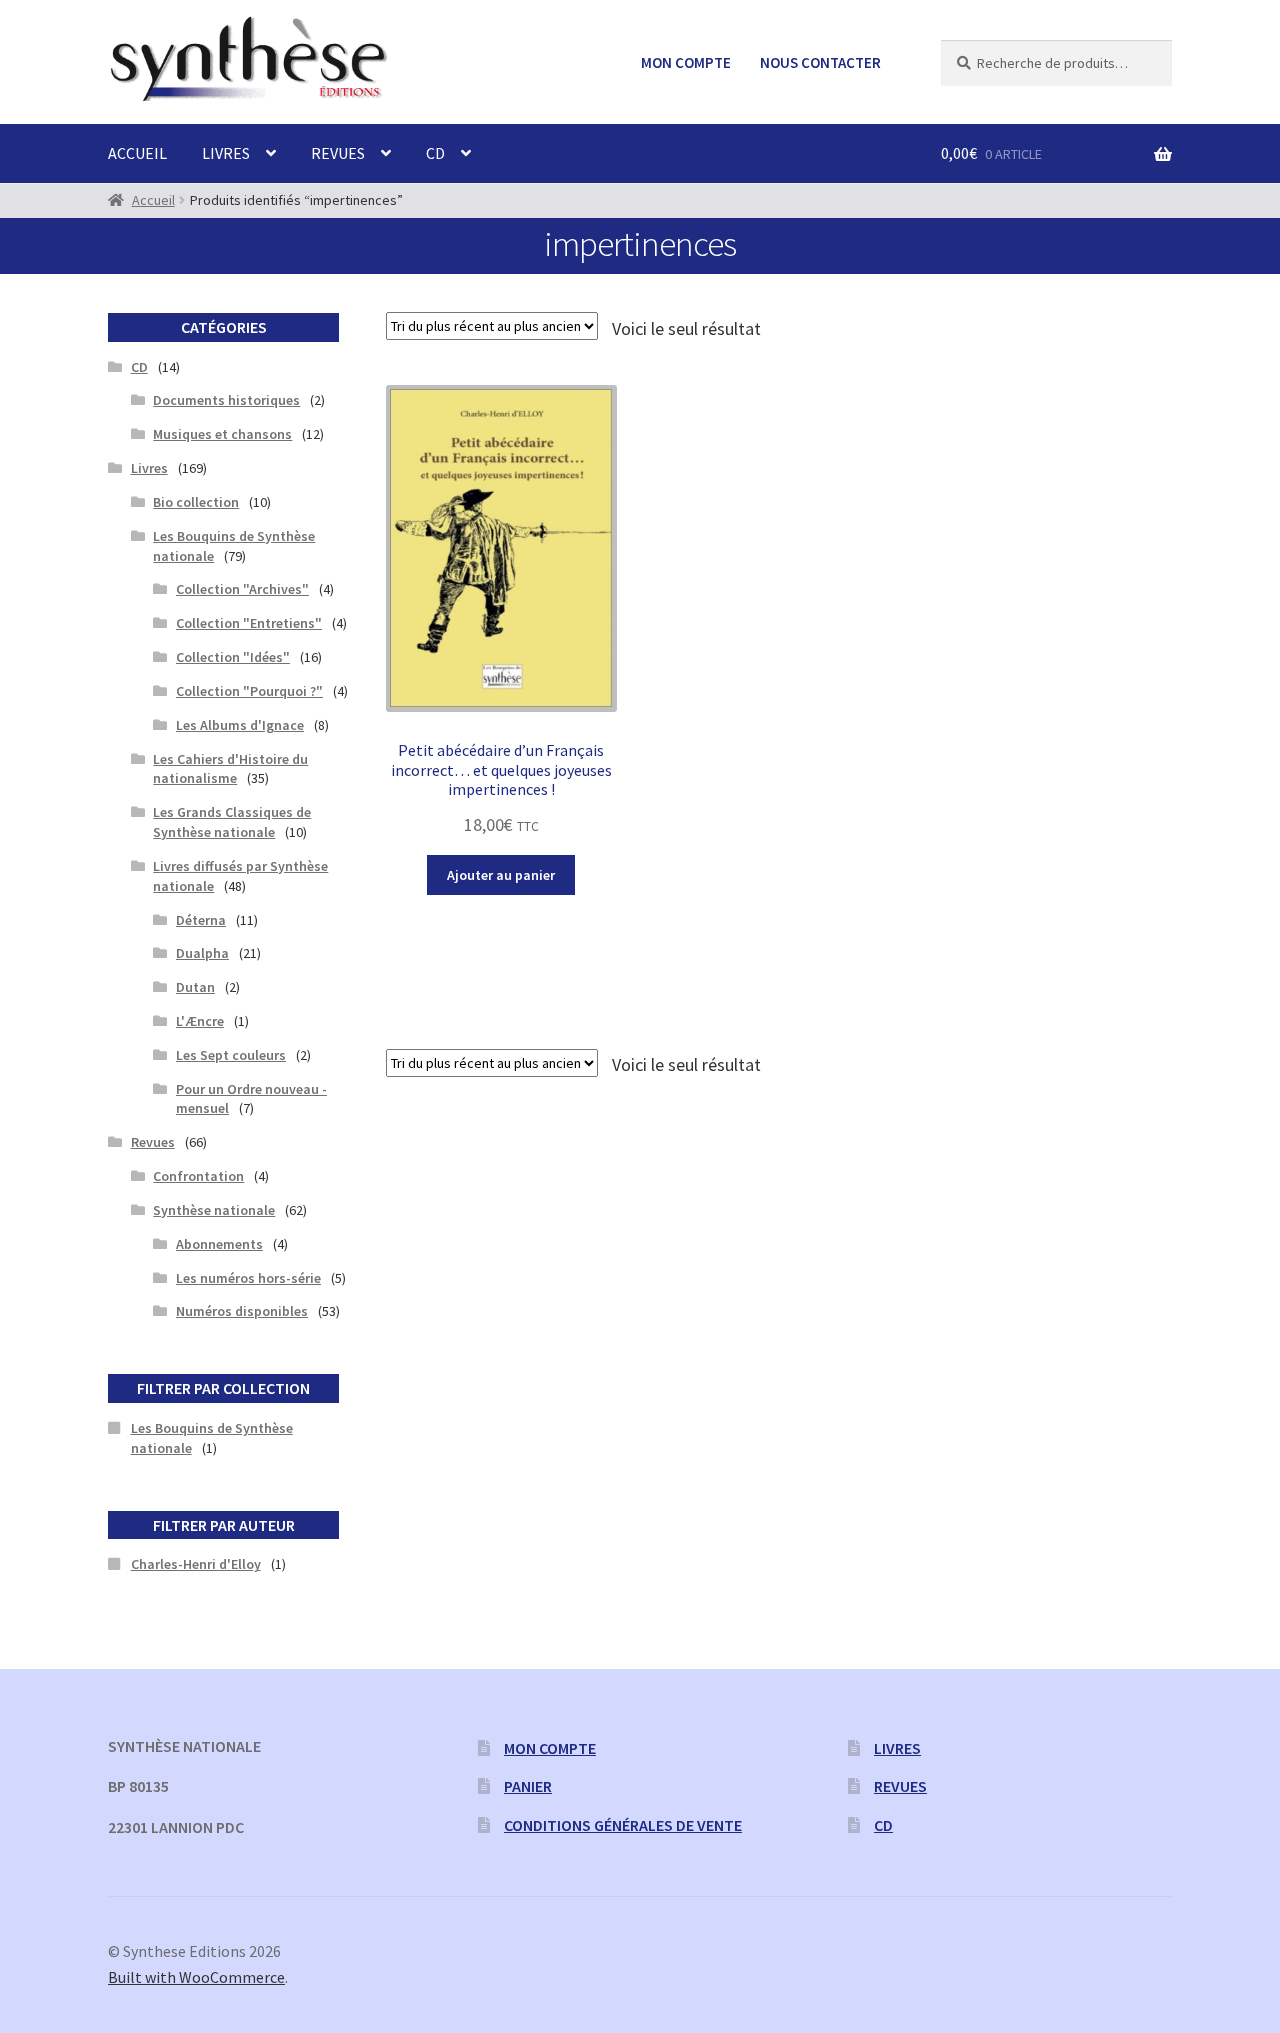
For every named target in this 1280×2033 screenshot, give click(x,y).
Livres (226, 153)
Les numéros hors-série (248, 1278)
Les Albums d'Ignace (240, 725)
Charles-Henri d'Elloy (196, 1564)
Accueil (137, 153)
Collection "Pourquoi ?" (249, 691)
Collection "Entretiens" (249, 623)
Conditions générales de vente (623, 1825)
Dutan (195, 987)
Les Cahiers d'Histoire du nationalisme (230, 769)
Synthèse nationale (214, 1210)
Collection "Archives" (242, 589)
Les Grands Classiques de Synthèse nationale (232, 822)
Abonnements (219, 1244)
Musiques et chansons (222, 434)
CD (435, 153)
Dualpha (202, 953)
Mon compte (686, 62)
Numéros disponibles (242, 1311)
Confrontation (198, 1176)
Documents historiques (226, 400)
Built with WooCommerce (196, 1977)
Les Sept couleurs (231, 1055)
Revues (338, 153)
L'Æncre (200, 1021)
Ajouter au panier (501, 875)
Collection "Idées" (233, 657)
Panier (528, 1786)
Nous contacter (820, 62)
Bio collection (196, 502)
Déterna (201, 920)
